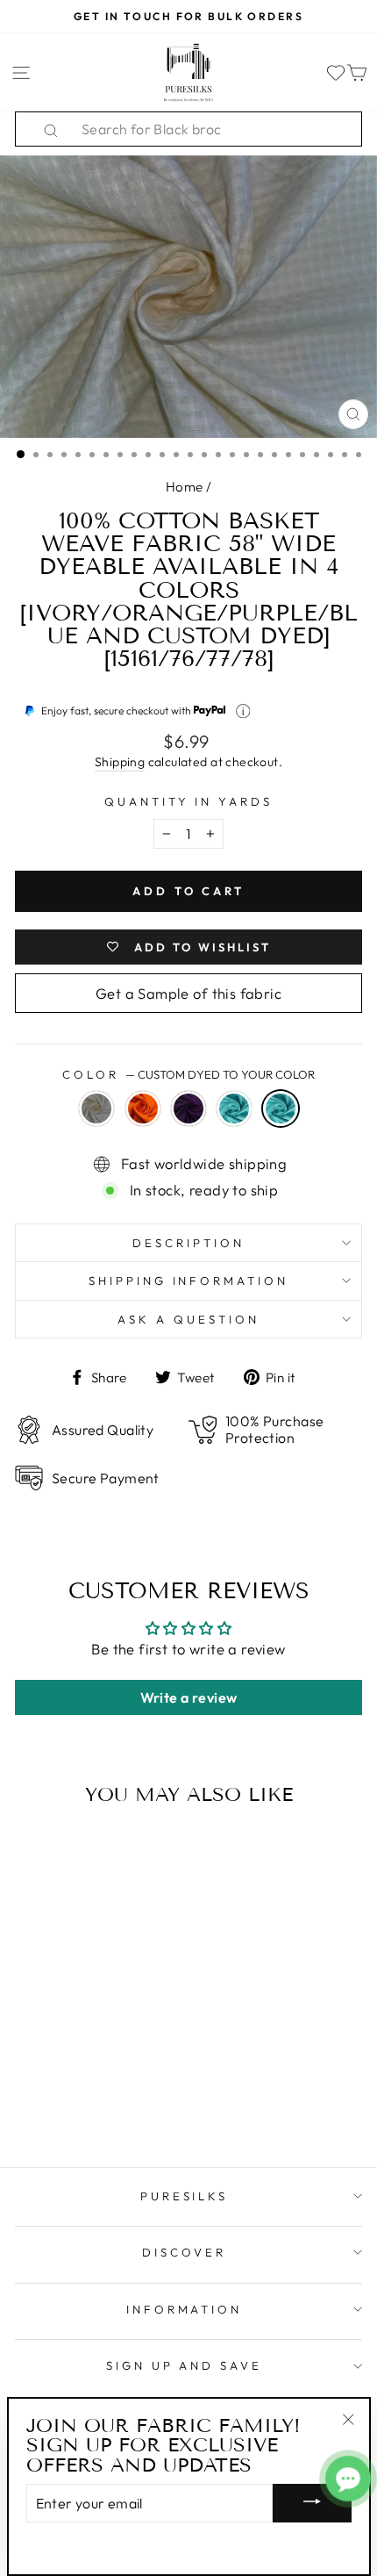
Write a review (189, 1697)
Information (185, 2309)
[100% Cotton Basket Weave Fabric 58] (28, 2069)
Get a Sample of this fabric (188, 993)
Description (188, 1243)
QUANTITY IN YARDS (189, 801)
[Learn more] (243, 711)
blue (234, 1109)
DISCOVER (184, 2252)
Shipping (120, 762)
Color (188, 1074)
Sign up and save (185, 2365)
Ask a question (188, 1319)
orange (143, 1109)
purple (188, 1109)
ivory (96, 1109)
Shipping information (189, 1281)
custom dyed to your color (281, 1109)
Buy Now (81, 2103)
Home (185, 487)
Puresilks (185, 2196)
